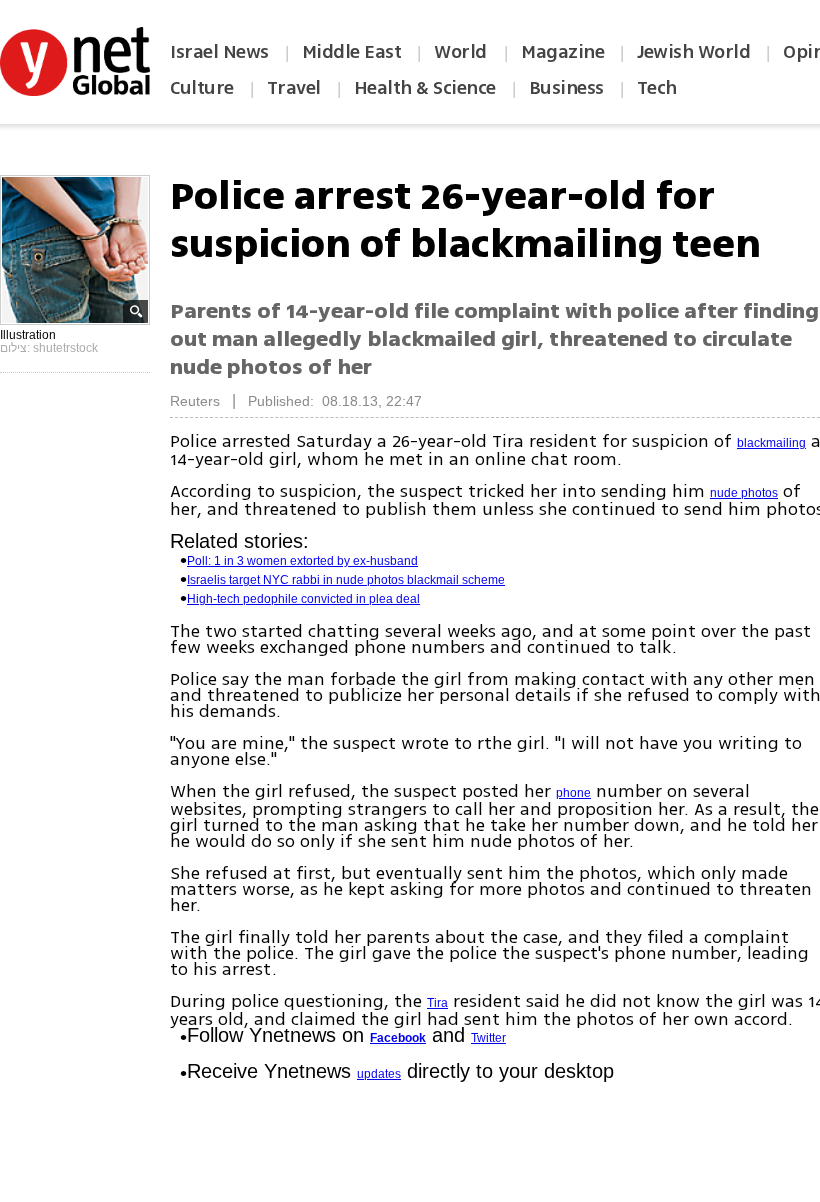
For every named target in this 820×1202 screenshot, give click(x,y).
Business (566, 88)
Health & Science (425, 88)
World (462, 52)
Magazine (562, 52)
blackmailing (771, 443)
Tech (657, 88)
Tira (437, 1003)
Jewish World (693, 52)
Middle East (352, 52)
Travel (294, 88)
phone (573, 793)
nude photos (744, 493)
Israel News (219, 52)
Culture (202, 88)
